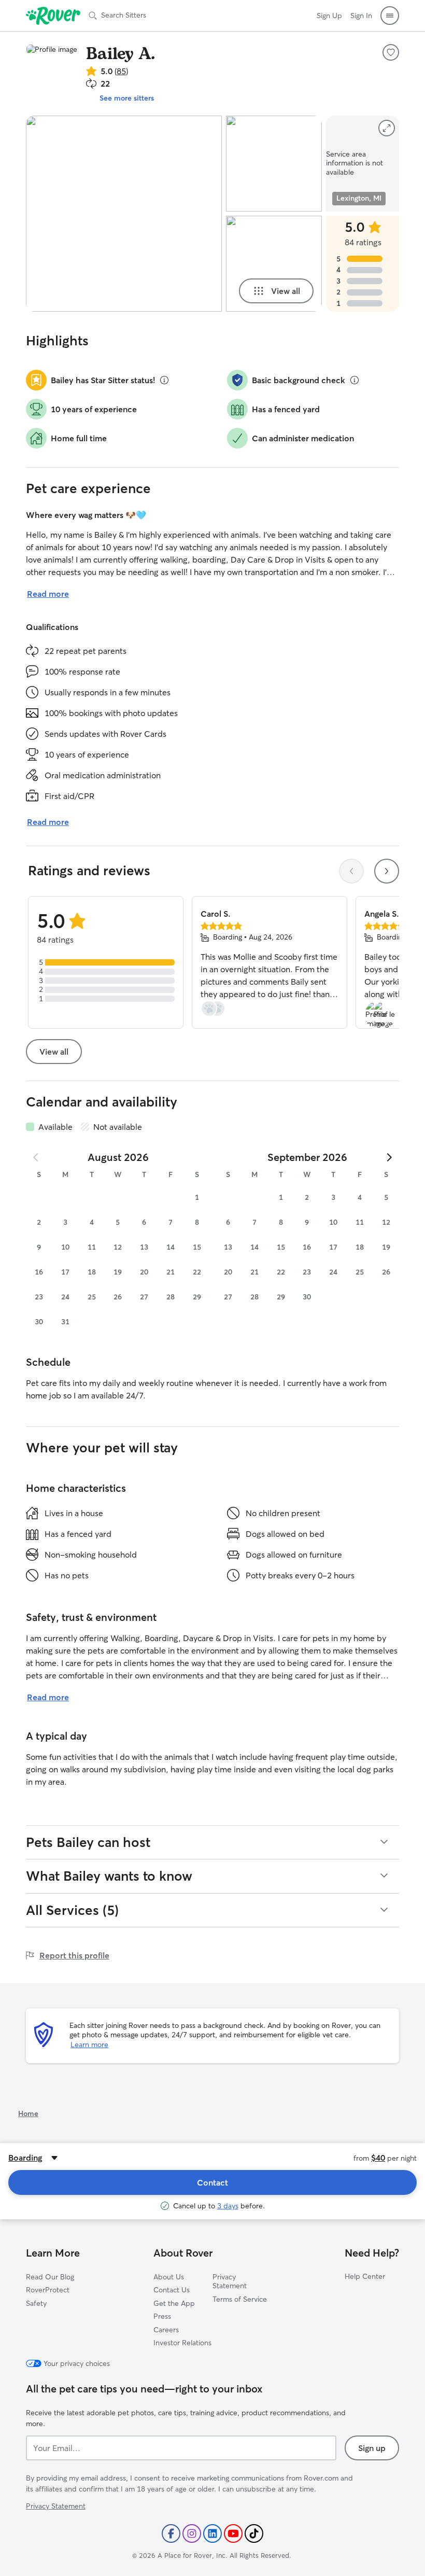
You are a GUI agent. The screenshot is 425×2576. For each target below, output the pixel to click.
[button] (390, 16)
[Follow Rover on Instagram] (192, 2533)
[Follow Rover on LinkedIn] (212, 2533)
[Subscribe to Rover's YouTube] (233, 2533)
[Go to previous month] (36, 1157)
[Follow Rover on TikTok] (254, 2533)
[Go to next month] (389, 1157)
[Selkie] (274, 164)
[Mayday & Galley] (124, 214)
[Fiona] (274, 264)
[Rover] (53, 16)
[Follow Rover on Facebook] (171, 2533)
